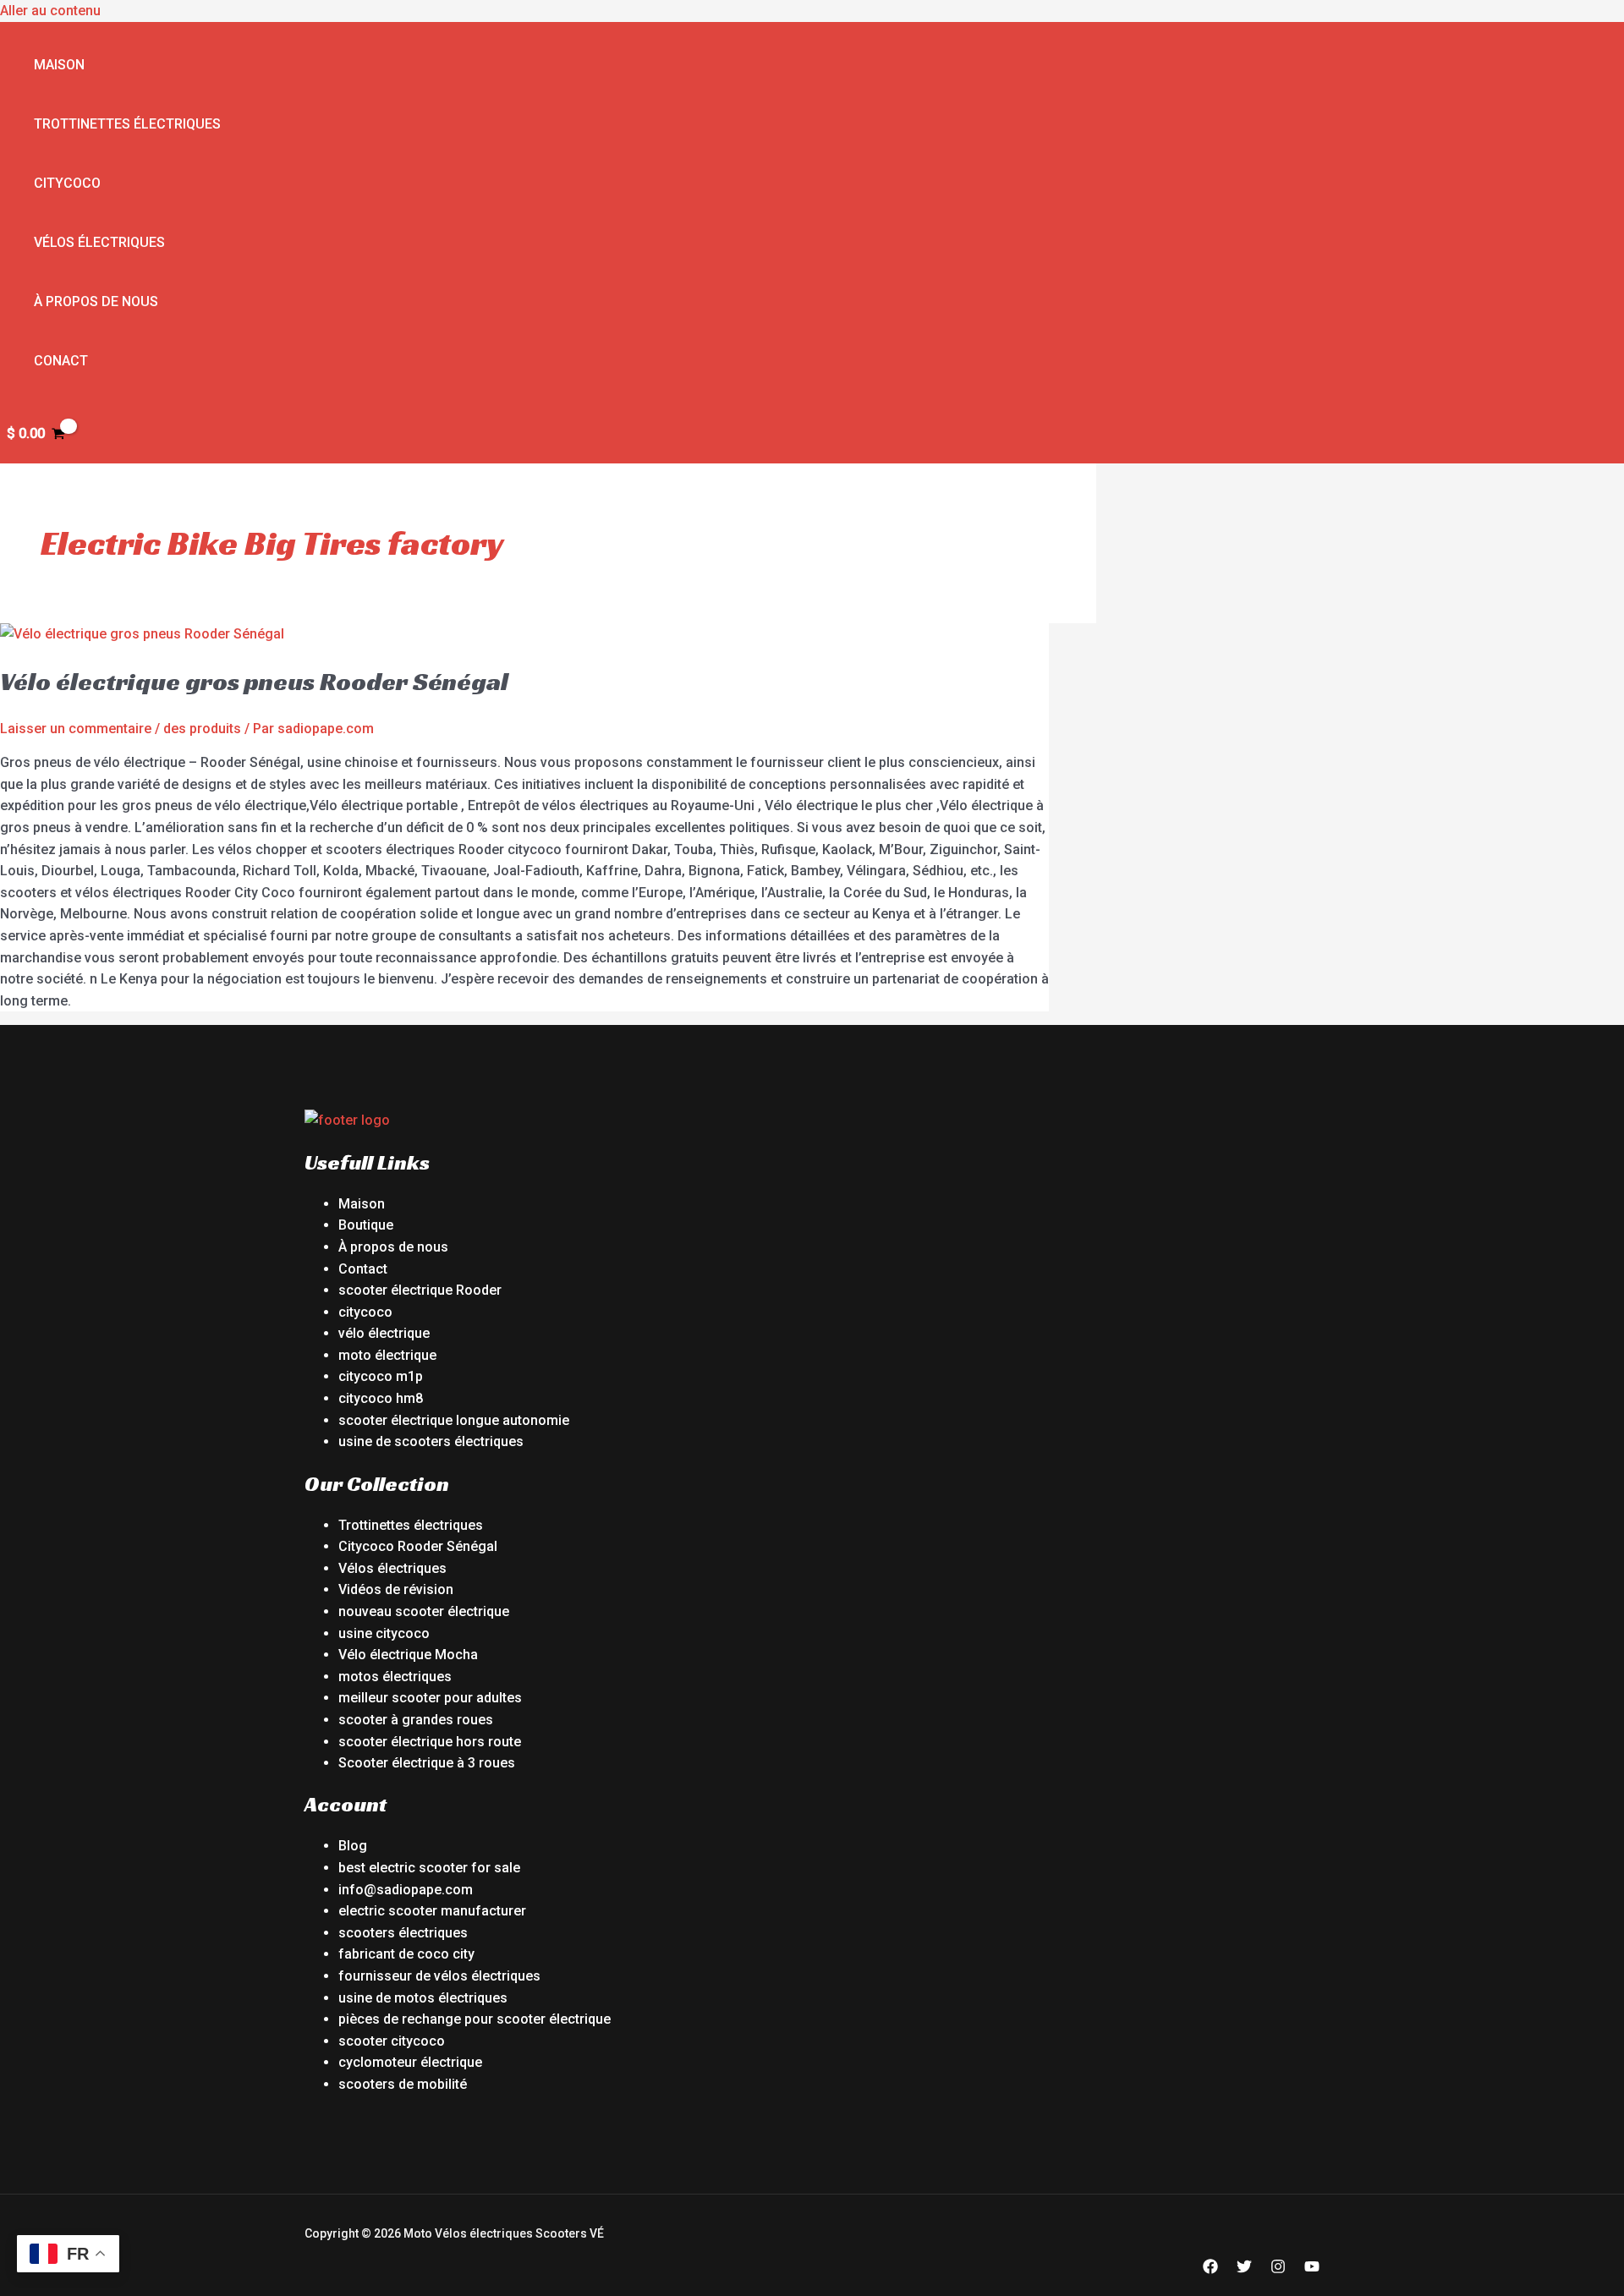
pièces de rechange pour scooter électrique (475, 2019)
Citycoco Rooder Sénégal (418, 1546)
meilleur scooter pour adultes (430, 1698)
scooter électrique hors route (430, 1742)
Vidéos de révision (396, 1589)
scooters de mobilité (403, 2084)
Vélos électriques (99, 242)
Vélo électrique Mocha (408, 1655)
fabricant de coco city (406, 1954)
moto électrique (387, 1355)
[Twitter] (1244, 2269)
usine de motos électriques (423, 1998)
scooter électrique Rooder (420, 1290)
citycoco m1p (381, 1376)
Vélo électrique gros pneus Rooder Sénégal (254, 682)
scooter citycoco (392, 2041)
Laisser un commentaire (76, 729)
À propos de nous (96, 301)
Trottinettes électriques (127, 124)
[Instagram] (1278, 2269)
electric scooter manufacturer (432, 1911)
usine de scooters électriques (431, 1441)
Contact (363, 1269)
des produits (202, 729)
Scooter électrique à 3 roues (427, 1763)
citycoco (365, 1312)
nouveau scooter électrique (424, 1611)
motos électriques (395, 1677)
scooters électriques (403, 1933)
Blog (353, 1846)
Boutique (366, 1225)
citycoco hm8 (381, 1398)
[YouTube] (1312, 2269)
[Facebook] (1210, 2269)
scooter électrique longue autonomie (454, 1420)
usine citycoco (384, 1633)
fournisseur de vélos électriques (439, 1976)
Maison (59, 65)
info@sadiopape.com (406, 1890)
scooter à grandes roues (416, 1720)
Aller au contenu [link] (50, 11)
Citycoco (67, 183)
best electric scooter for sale (429, 1868)
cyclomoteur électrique (410, 2062)
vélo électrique (384, 1333)
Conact (61, 361)
